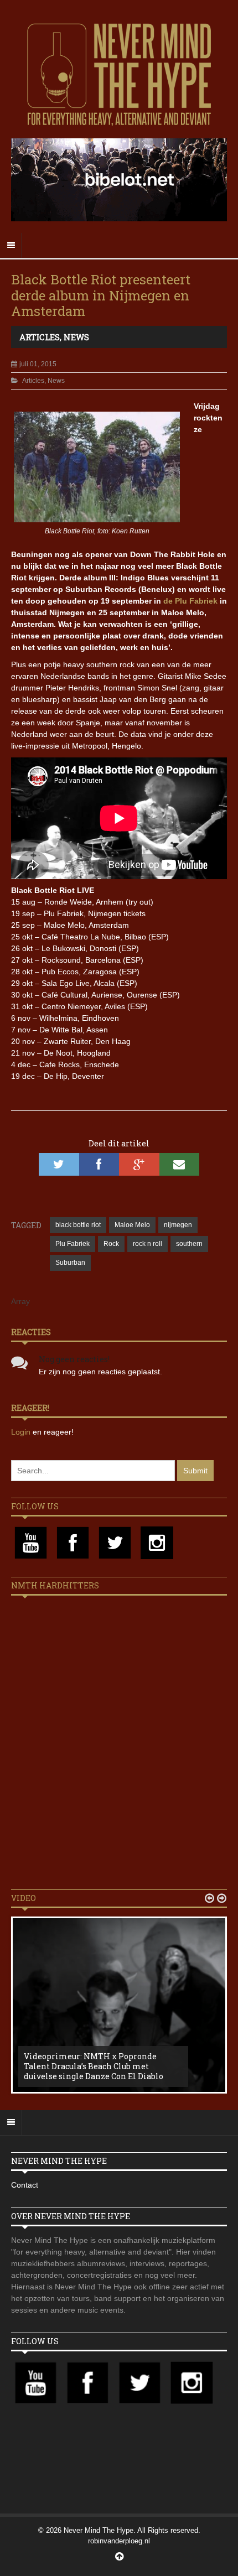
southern (189, 1244)
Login (22, 1432)
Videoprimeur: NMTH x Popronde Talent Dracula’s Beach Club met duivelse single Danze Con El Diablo (94, 2066)
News (76, 337)
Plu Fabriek (73, 1244)
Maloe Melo (132, 1225)
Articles (40, 337)
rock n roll (148, 1244)
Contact (25, 2185)
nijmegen (178, 1225)
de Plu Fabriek (190, 601)
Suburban (70, 1263)
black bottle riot (78, 1225)
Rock (111, 1244)
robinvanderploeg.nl (119, 2541)
